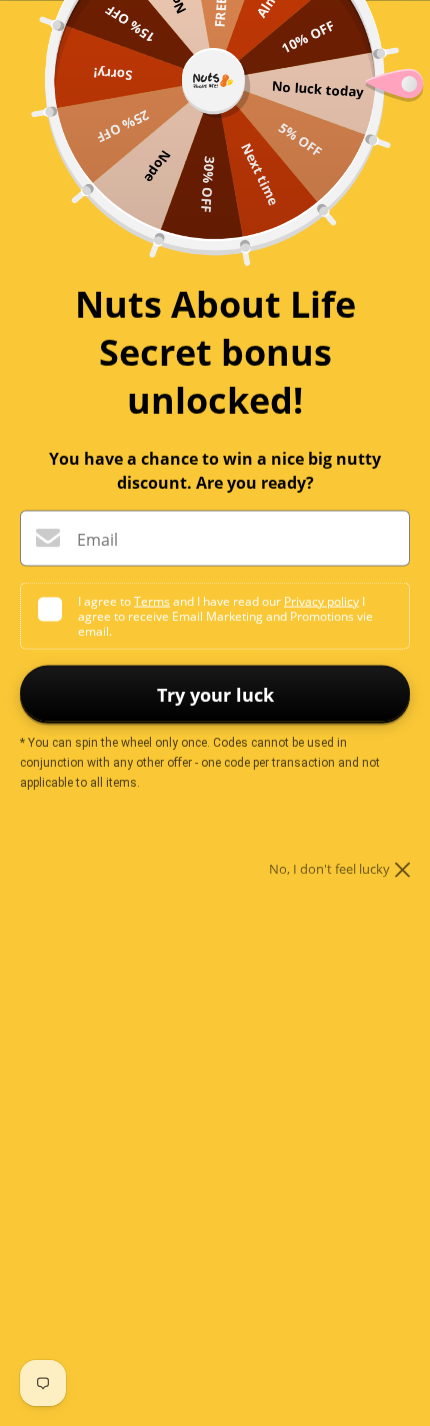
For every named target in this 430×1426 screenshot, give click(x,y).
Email (97, 539)
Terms (152, 600)
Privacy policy (321, 600)
